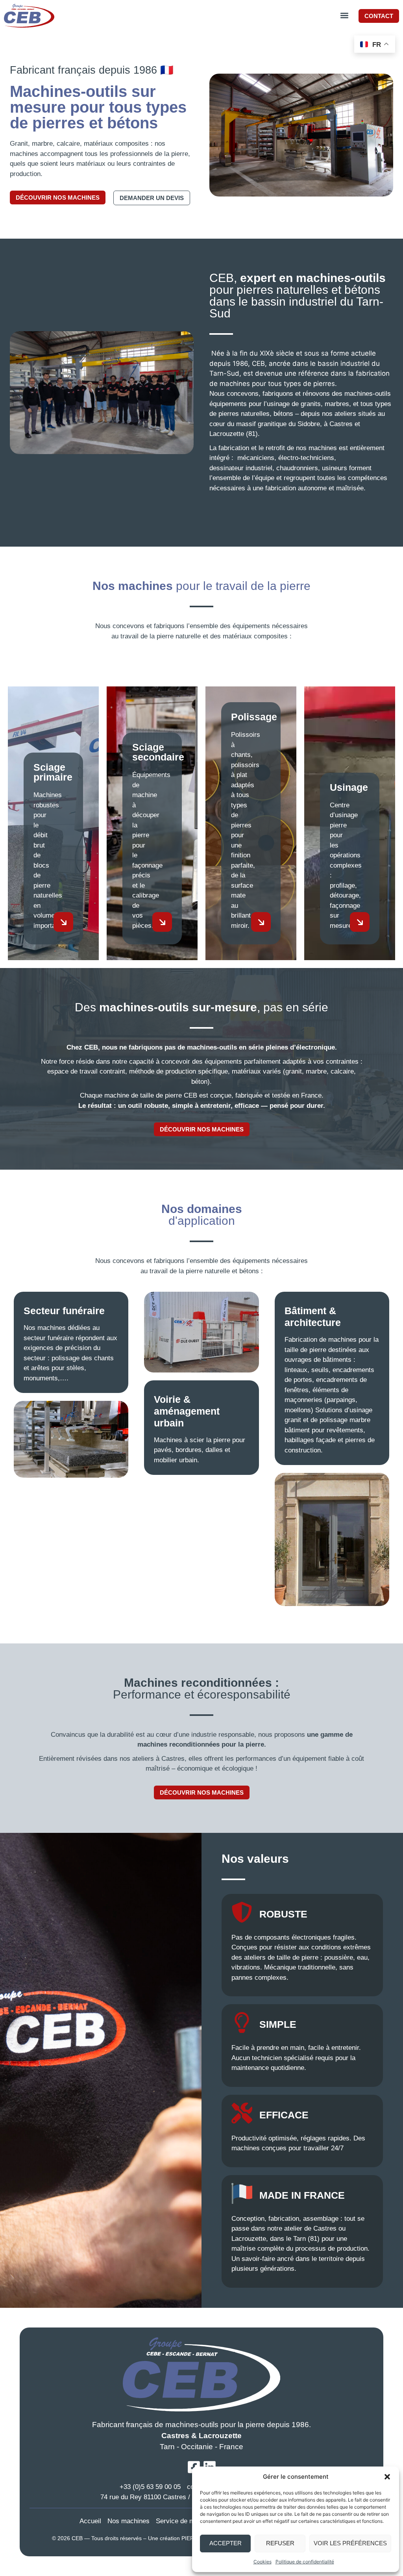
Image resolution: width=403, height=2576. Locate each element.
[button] (387, 2477)
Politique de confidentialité (305, 2562)
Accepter (226, 2543)
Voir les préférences (350, 2543)
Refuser (280, 2543)
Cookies (263, 2562)
